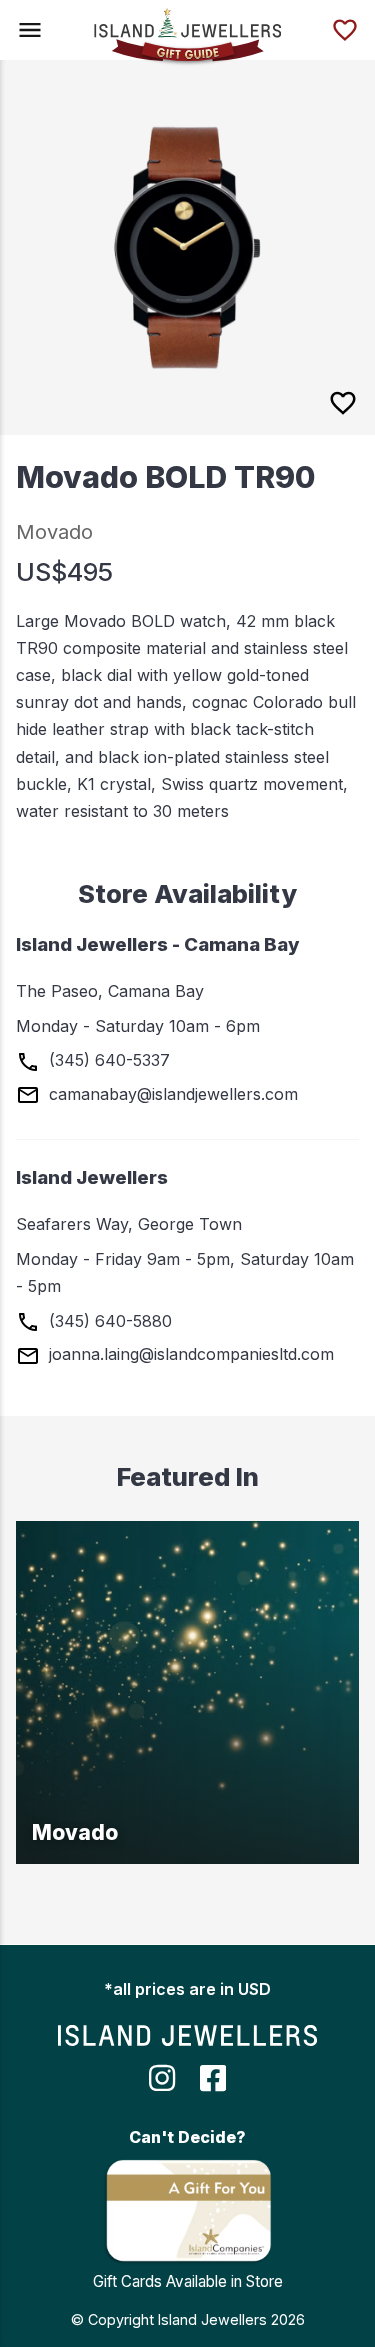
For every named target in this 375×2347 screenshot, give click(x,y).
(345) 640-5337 (107, 1060)
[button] (30, 30)
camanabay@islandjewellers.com (171, 1094)
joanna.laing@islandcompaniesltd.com (189, 1354)
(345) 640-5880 (108, 1321)
